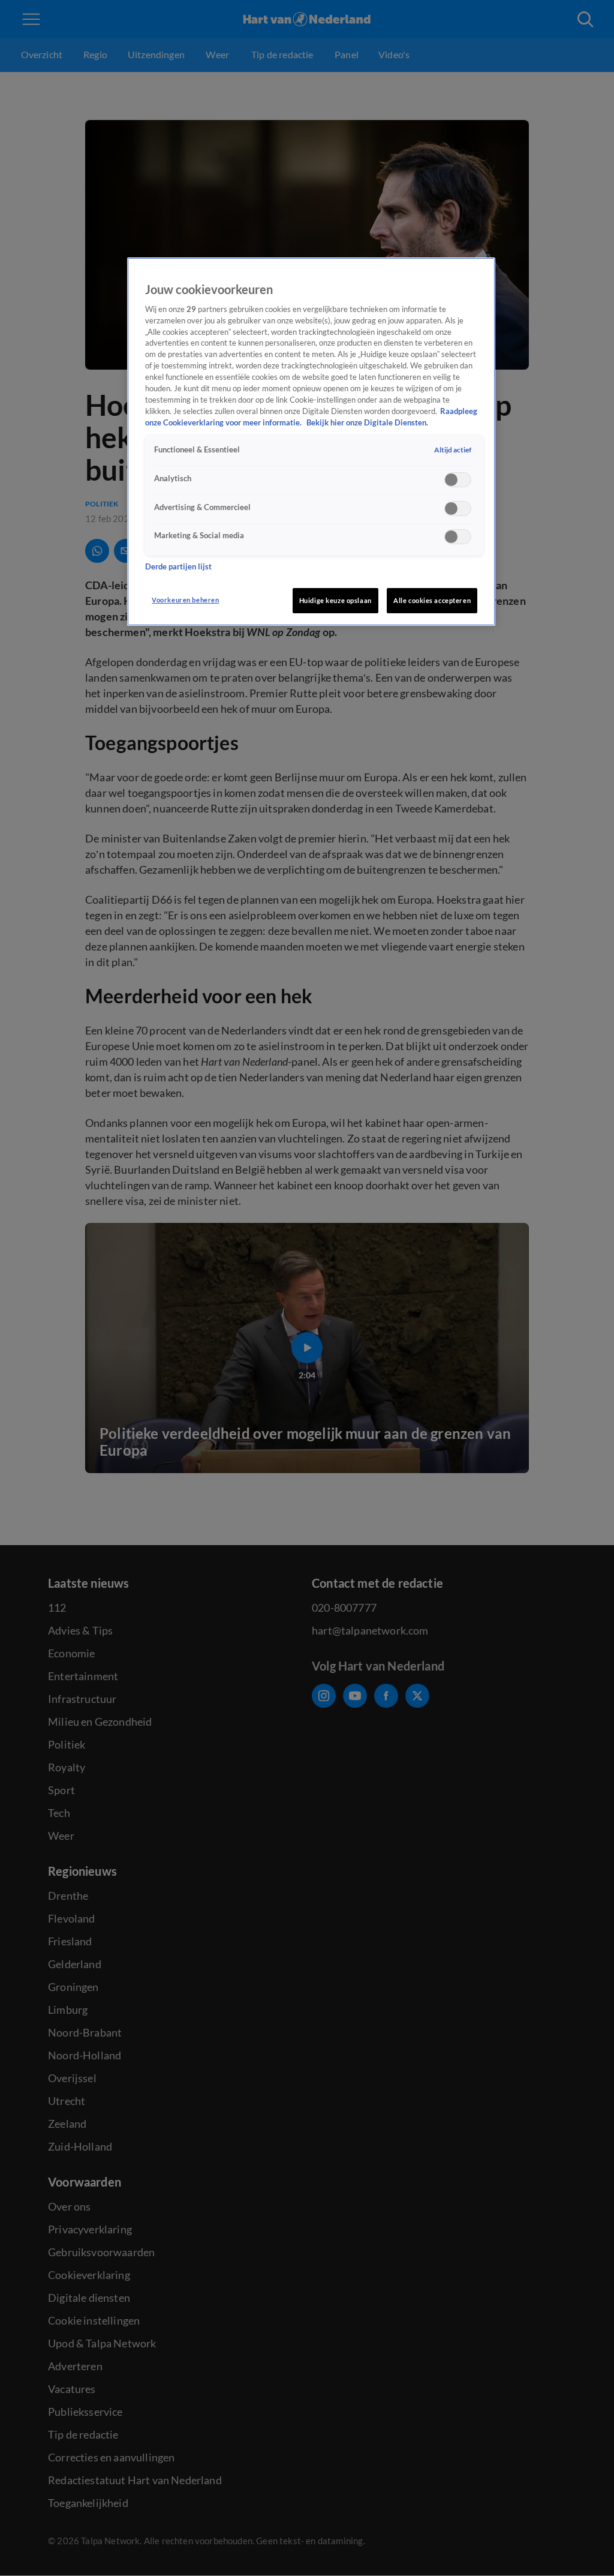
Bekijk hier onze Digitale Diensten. (367, 423)
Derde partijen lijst (178, 567)
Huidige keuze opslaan (335, 600)
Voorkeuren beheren (185, 600)
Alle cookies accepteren (432, 600)
